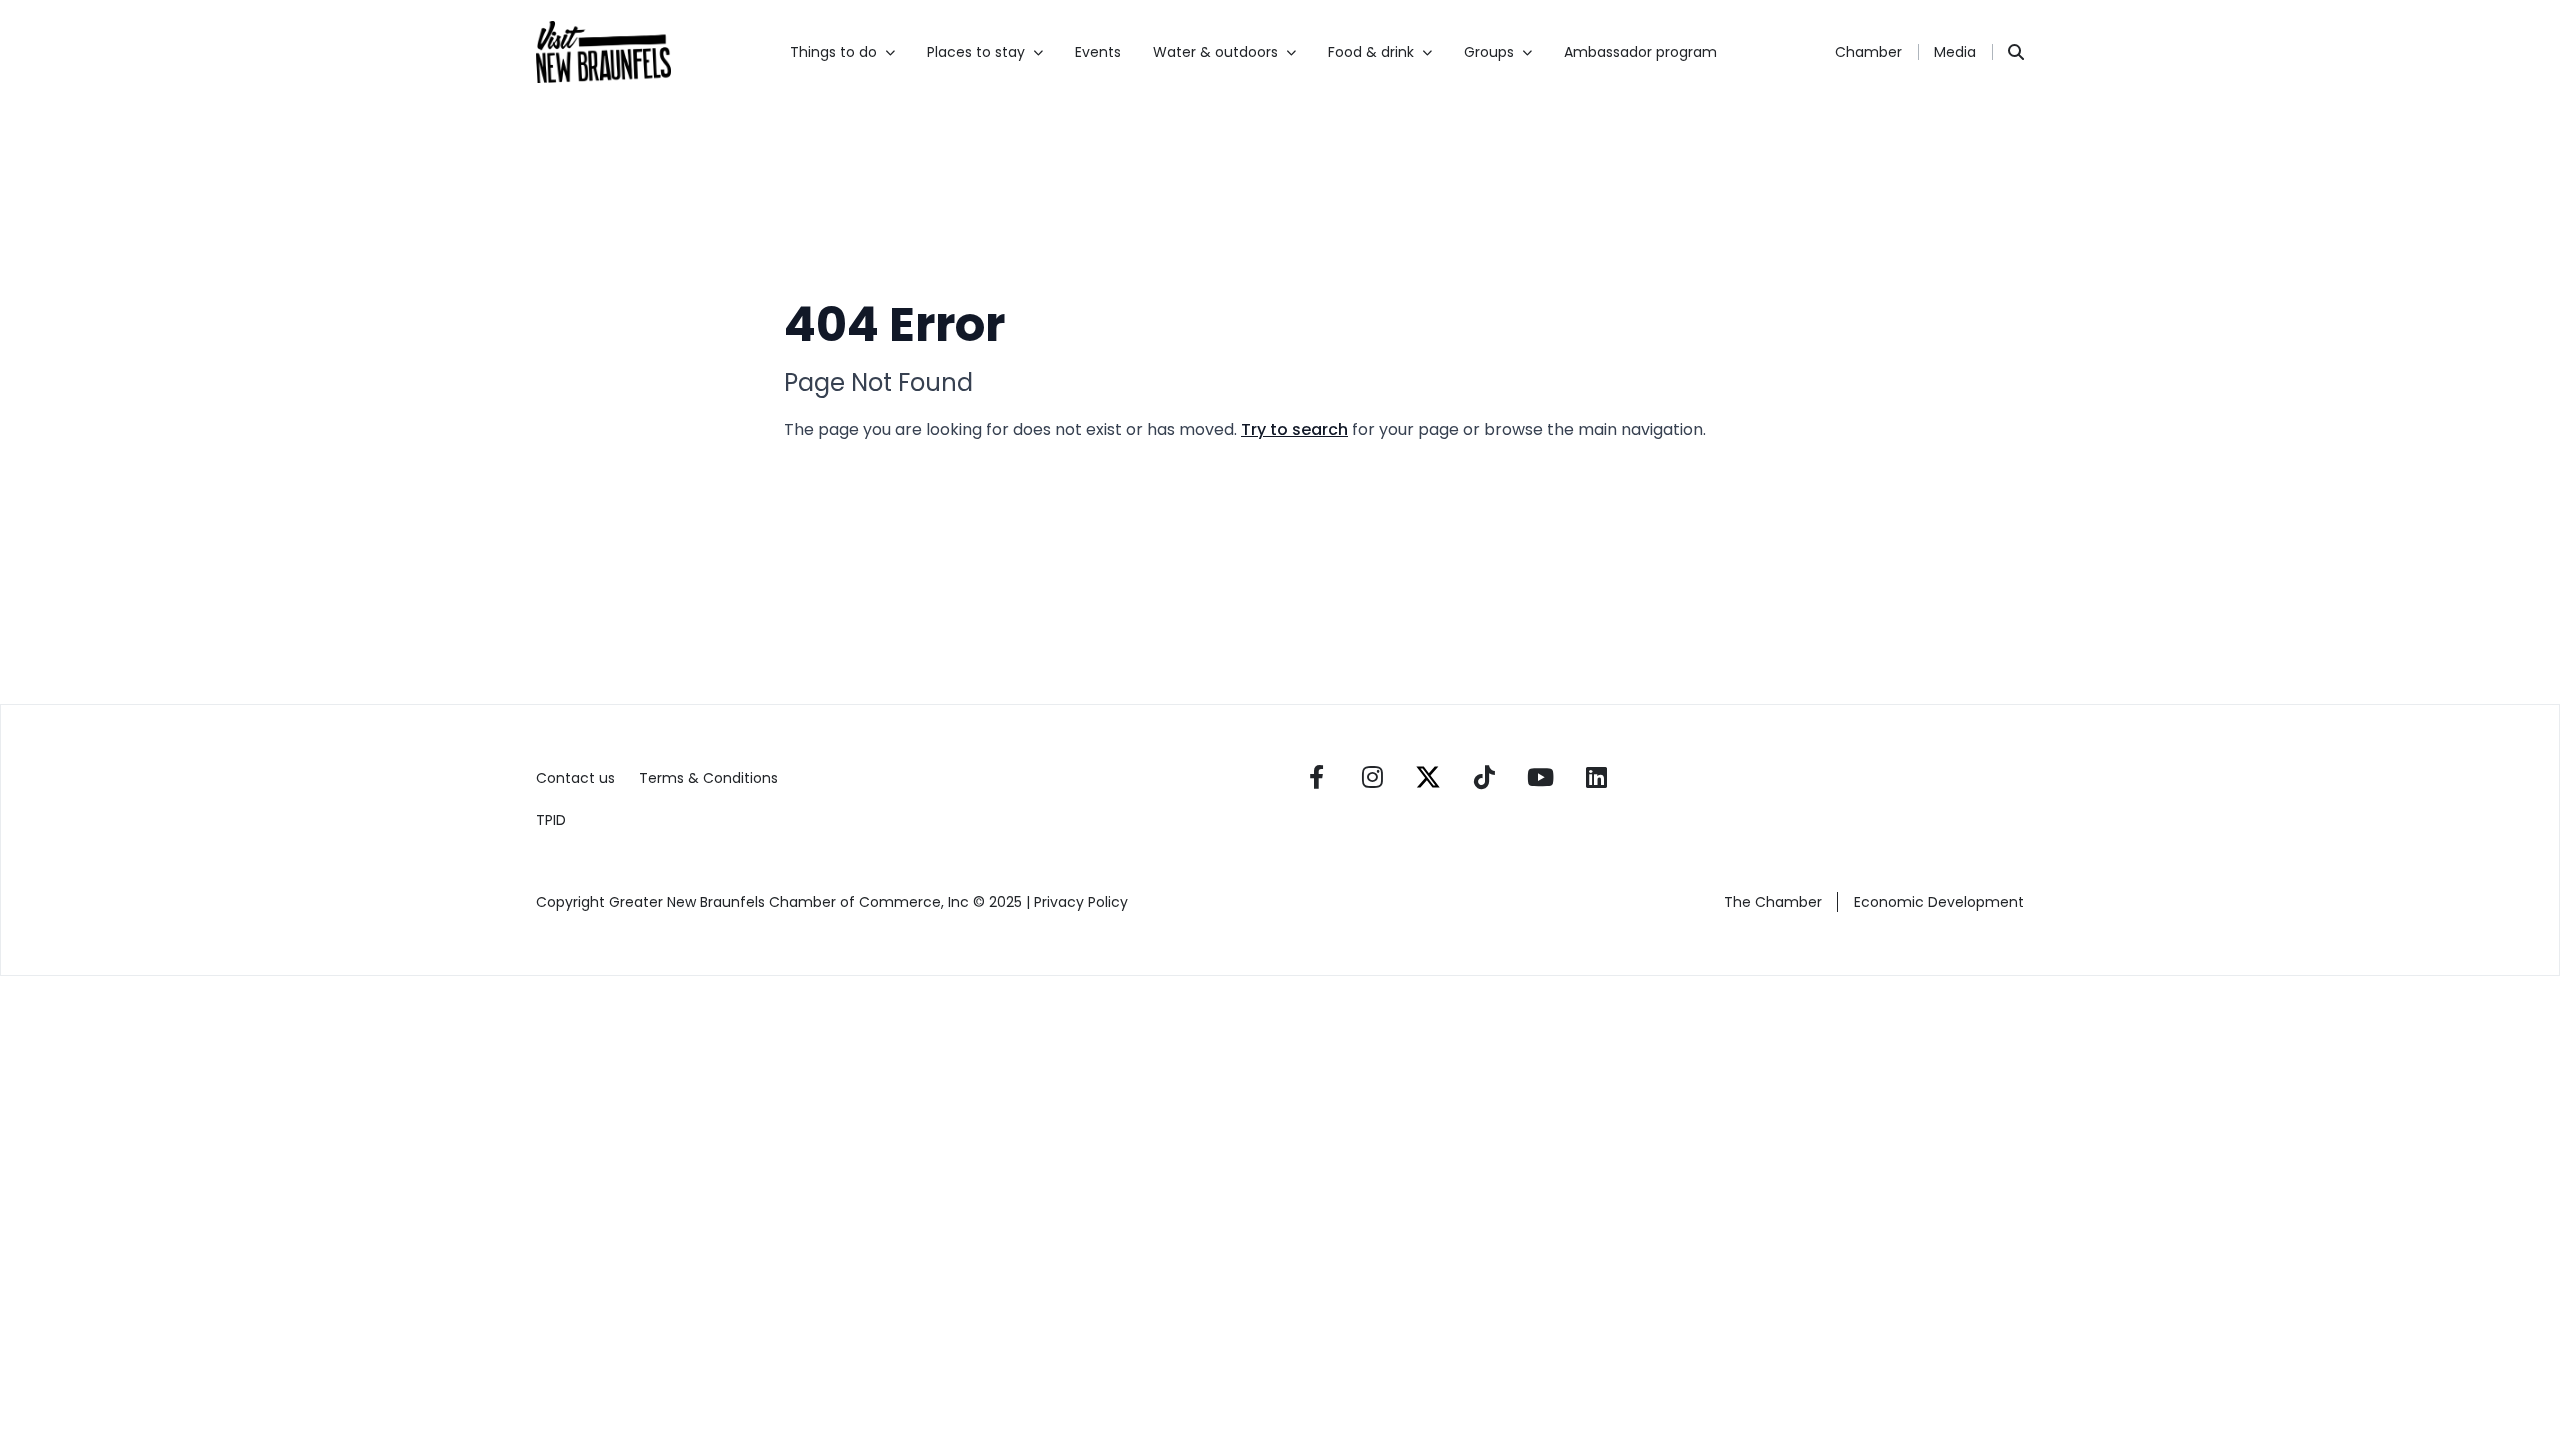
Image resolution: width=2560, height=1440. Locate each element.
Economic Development (1939, 902)
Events (1098, 52)
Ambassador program (1640, 52)
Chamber (1868, 52)
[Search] (2016, 52)
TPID (551, 820)
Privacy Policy (1083, 902)
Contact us (575, 778)
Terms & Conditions (708, 778)
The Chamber (1773, 902)
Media (1955, 52)
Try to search (1294, 429)
